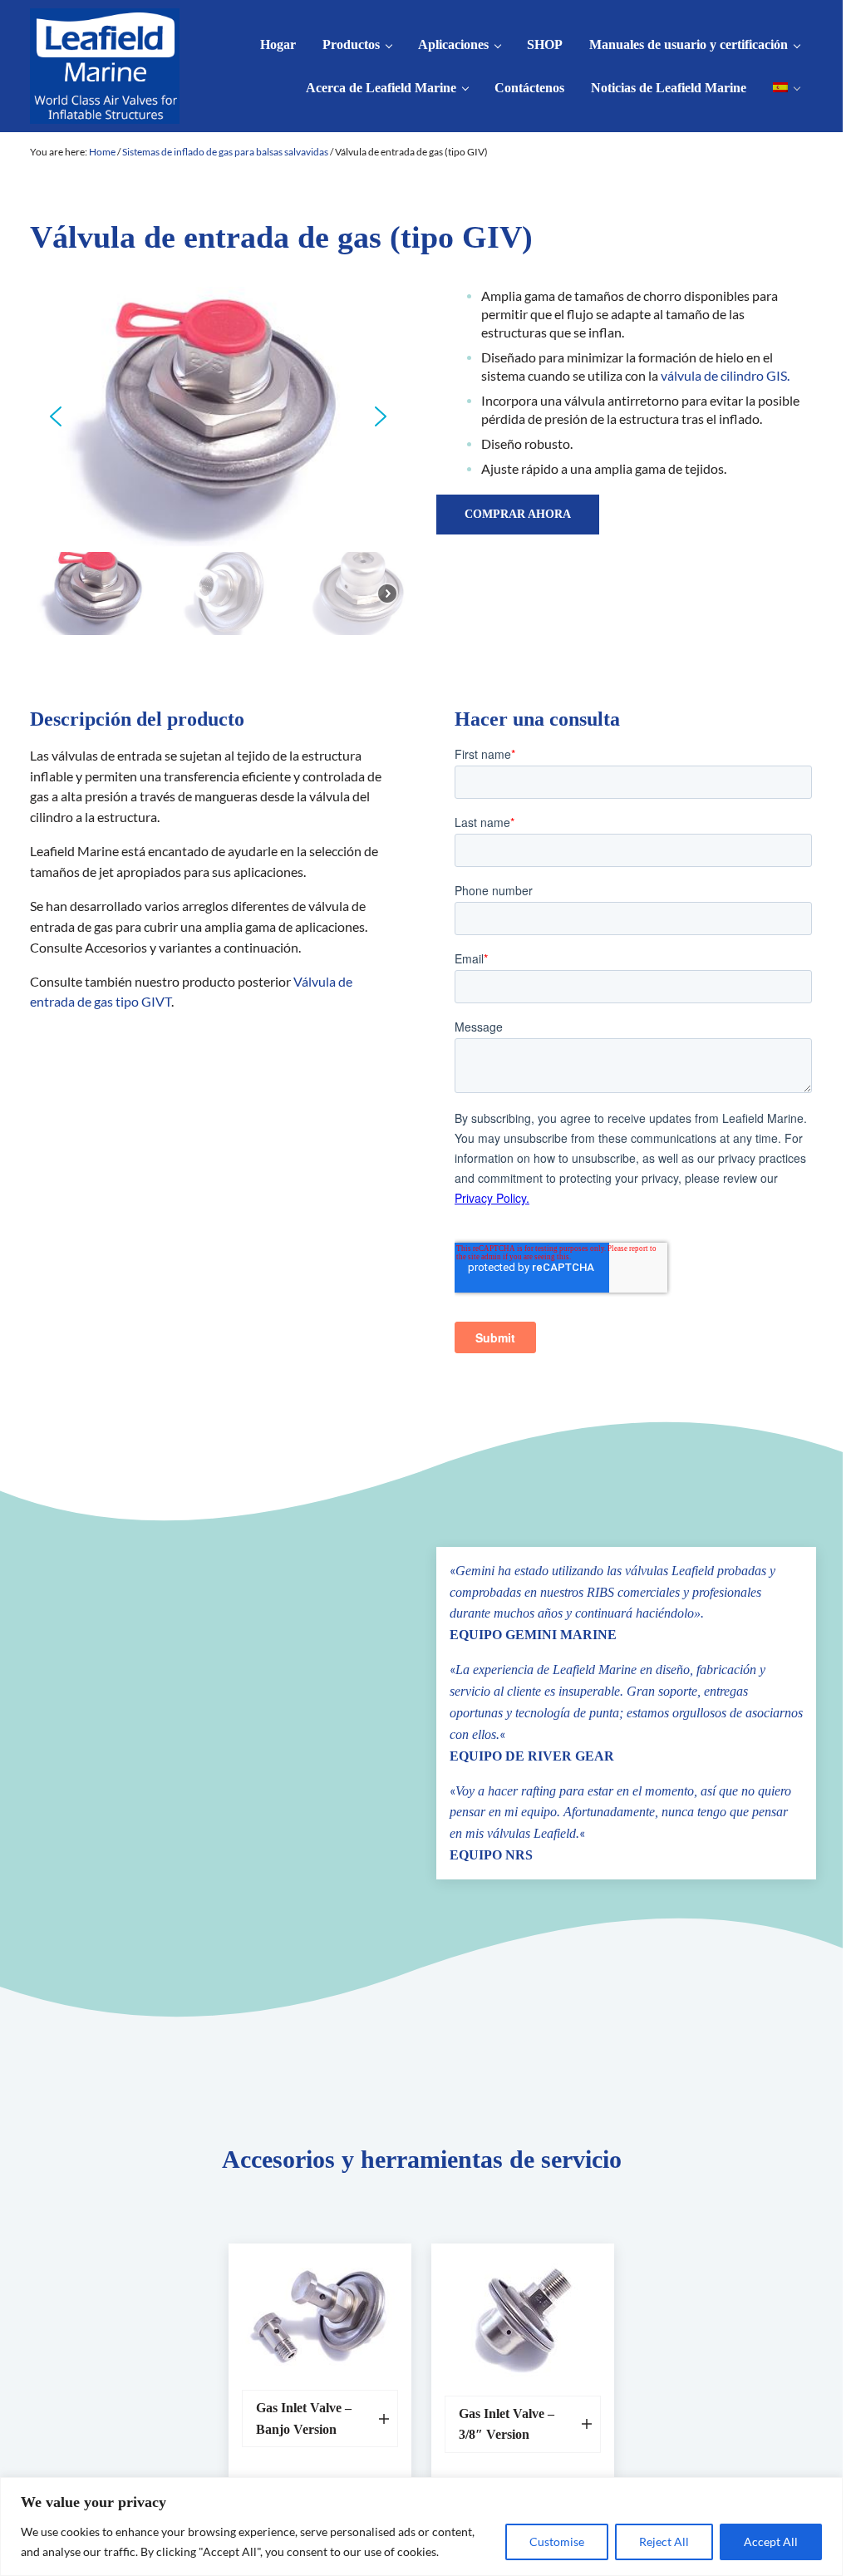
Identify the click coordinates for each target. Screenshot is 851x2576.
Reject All (664, 2542)
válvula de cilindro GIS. (725, 376)
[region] (421, 2527)
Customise (557, 2542)
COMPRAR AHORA (518, 514)
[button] (56, 416)
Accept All (771, 2542)
